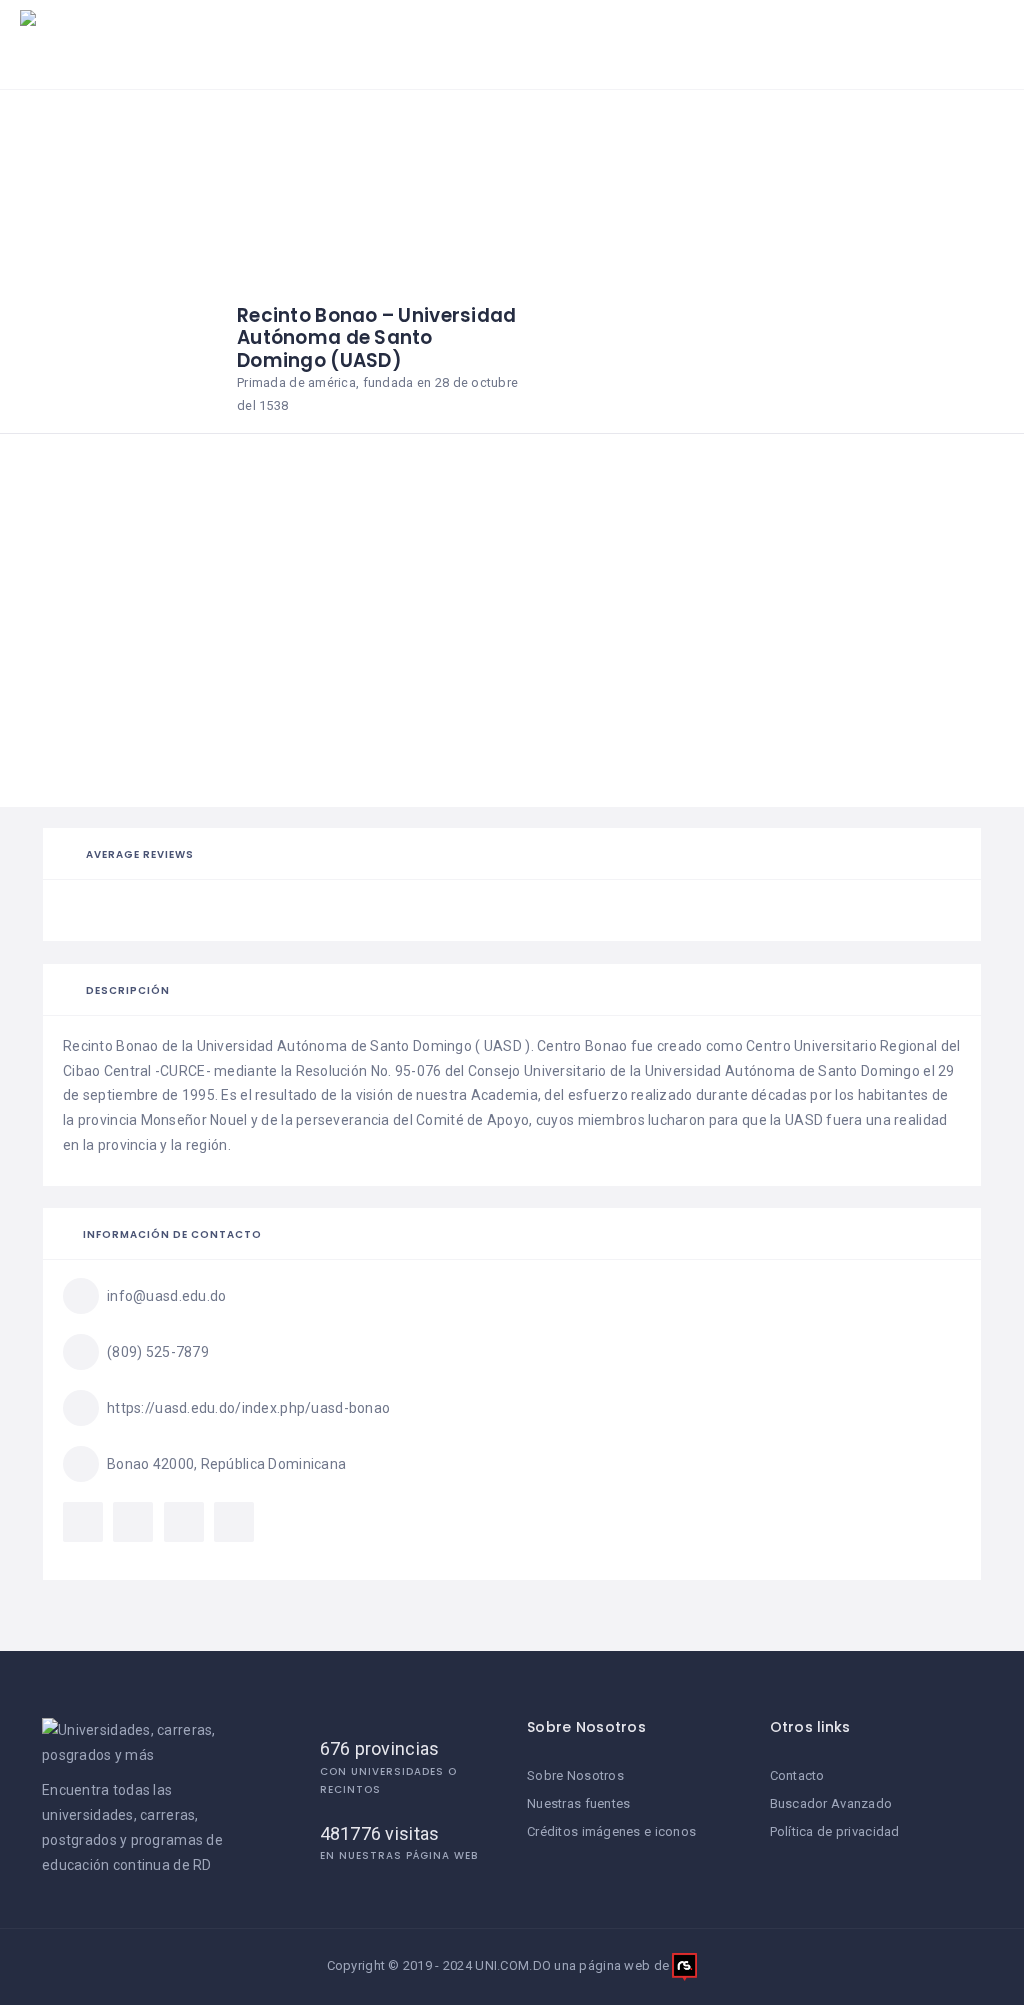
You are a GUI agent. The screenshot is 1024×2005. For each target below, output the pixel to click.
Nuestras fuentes (578, 1803)
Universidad (235, 1046)
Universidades (279, 34)
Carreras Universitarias (460, 34)
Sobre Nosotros (575, 1775)
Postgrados (632, 34)
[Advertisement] (512, 657)
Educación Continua (804, 34)
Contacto (797, 1775)
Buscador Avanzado (831, 1803)
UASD (503, 1046)
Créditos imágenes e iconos (611, 1831)
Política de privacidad (835, 1831)
